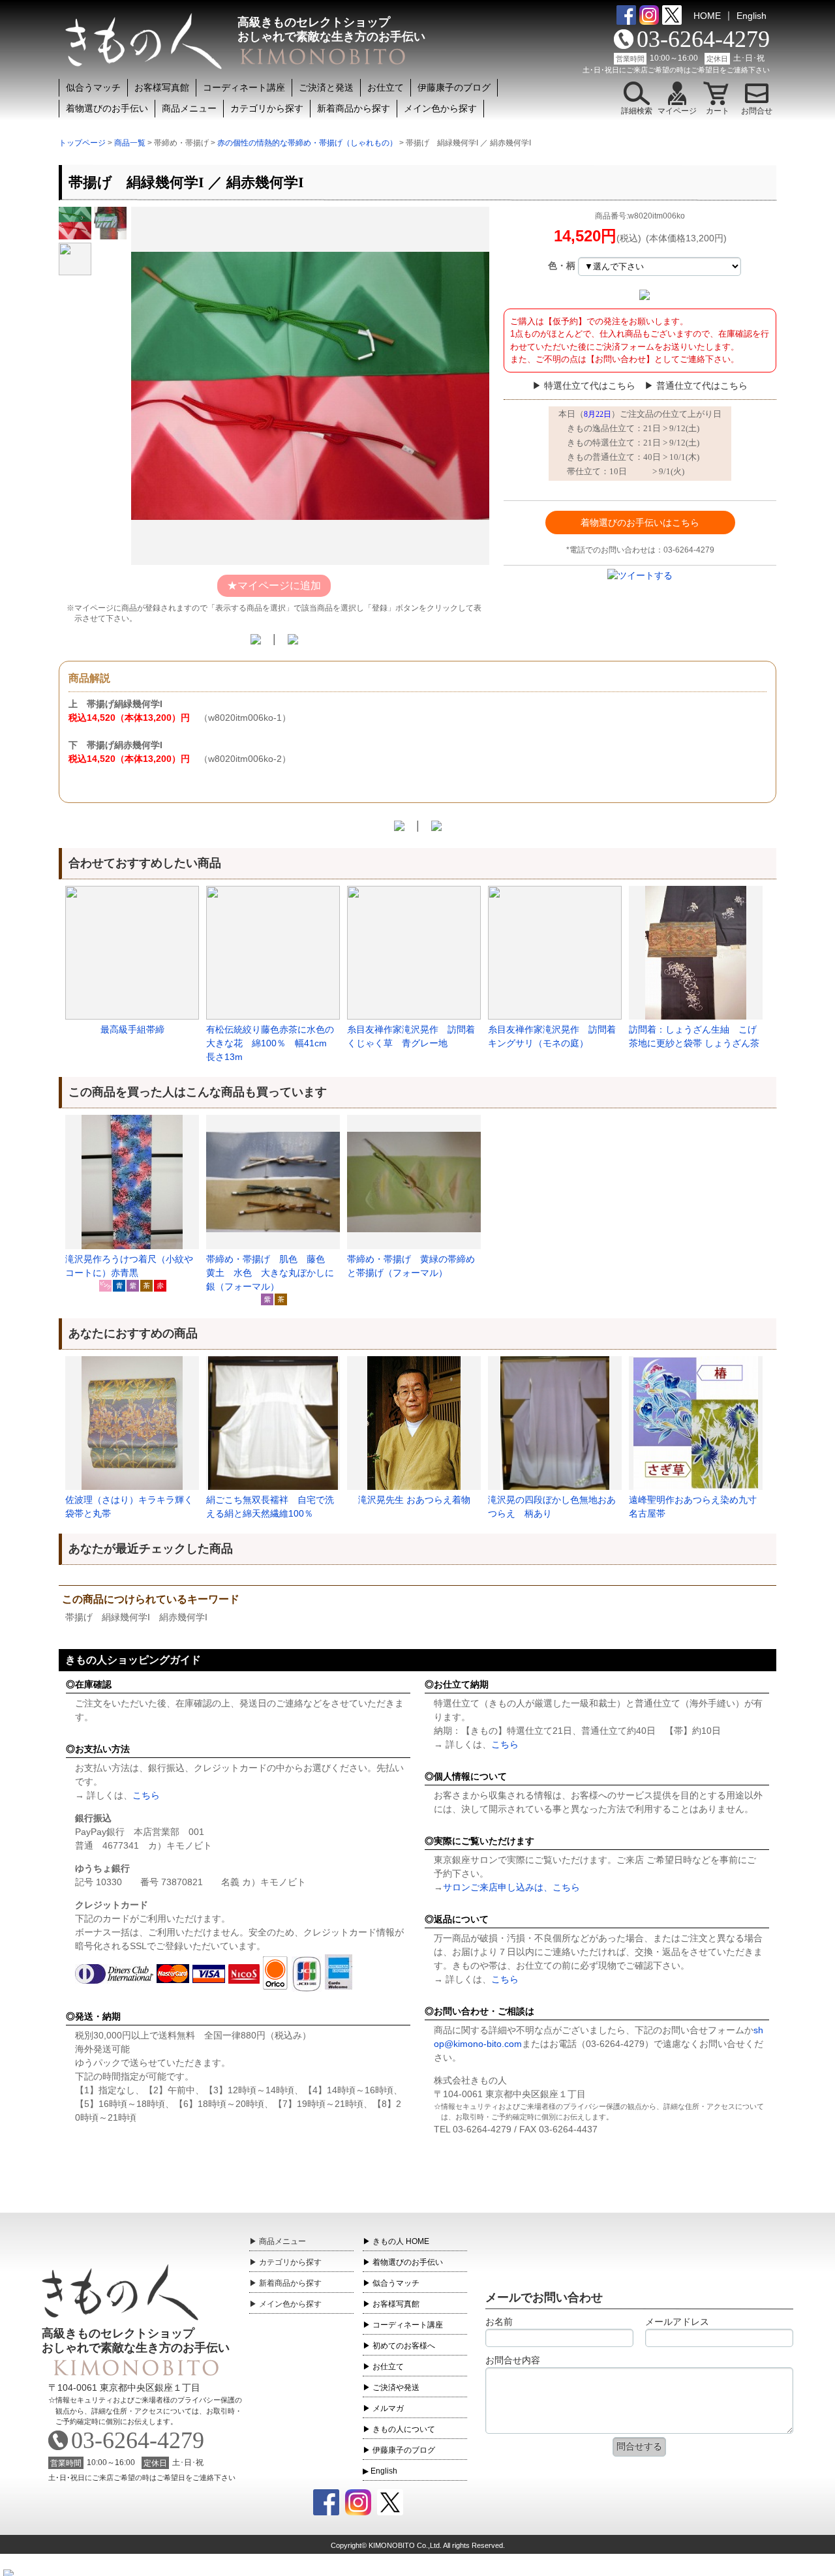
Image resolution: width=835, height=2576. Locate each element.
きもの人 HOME (401, 2241)
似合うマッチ (93, 87)
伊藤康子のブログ (454, 87)
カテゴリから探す (267, 108)
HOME (707, 16)
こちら (146, 1795)
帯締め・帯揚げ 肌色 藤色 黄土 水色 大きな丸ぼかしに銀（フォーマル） (270, 1273)
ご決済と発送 (326, 87)
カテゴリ (290, 2262)
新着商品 (290, 2283)
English (751, 16)
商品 (282, 2241)
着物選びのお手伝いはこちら (640, 523)
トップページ (82, 143)
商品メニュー (189, 108)
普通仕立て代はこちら (702, 386)
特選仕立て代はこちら (590, 386)
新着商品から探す (354, 108)
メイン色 (290, 2304)
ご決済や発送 (396, 2387)
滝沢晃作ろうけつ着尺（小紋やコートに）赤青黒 (129, 1266)
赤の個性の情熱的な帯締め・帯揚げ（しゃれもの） (307, 143)
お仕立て (386, 87)
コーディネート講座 (244, 87)
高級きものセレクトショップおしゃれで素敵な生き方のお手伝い (136, 2341)
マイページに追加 (279, 585)
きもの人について (404, 2429)
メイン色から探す (440, 108)
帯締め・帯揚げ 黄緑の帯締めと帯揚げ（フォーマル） (411, 1266)
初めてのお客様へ (404, 2346)
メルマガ (388, 2408)
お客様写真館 (162, 87)
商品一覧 (130, 143)
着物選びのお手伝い (107, 108)
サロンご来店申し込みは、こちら (511, 1887)
